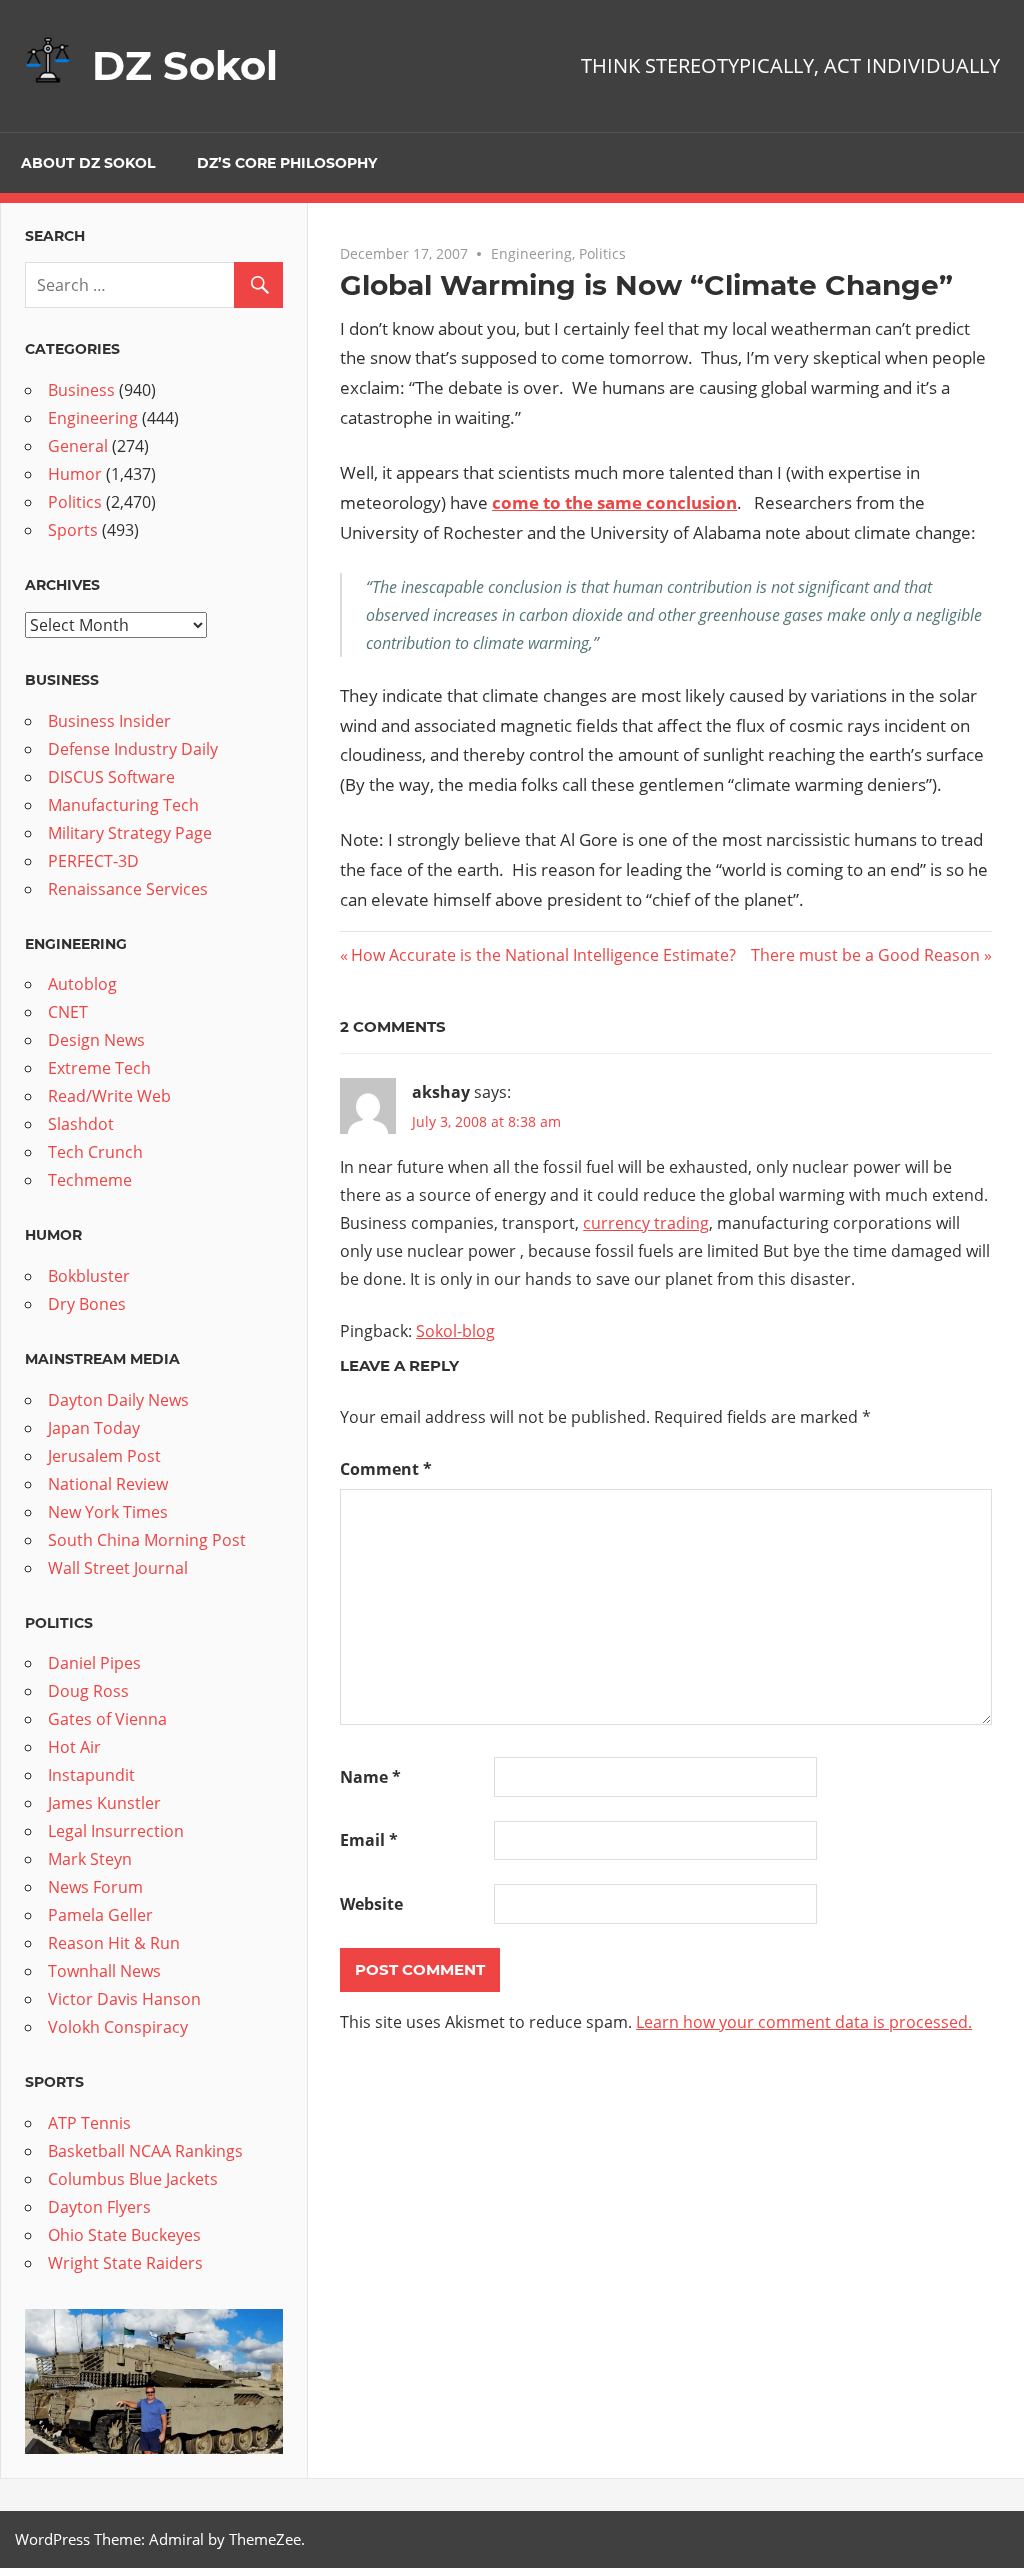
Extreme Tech (99, 1068)
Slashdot (81, 1124)
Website (371, 1904)
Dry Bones (87, 1304)
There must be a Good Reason (865, 955)
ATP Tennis (89, 2123)
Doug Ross (88, 1691)
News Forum (95, 1887)
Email (369, 1840)
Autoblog (82, 984)
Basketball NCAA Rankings (145, 2151)
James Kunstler (104, 1803)
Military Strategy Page (130, 833)
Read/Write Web (109, 1096)
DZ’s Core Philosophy (287, 163)
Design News (96, 1040)
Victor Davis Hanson (124, 1999)
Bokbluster (89, 1276)
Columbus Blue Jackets (133, 2179)
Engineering (531, 253)
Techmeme (90, 1180)
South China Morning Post (147, 1540)
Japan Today (94, 1428)
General (78, 446)
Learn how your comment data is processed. (804, 2022)
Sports (73, 530)
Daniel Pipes (94, 1663)
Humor (75, 474)
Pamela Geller (100, 1915)
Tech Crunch (95, 1152)
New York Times (108, 1512)
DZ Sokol (185, 65)
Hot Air (74, 1747)
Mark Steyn (90, 1859)
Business (81, 390)
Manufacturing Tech (123, 805)
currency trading (646, 1223)
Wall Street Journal (118, 1568)
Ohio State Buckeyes (124, 2235)
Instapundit (91, 1775)
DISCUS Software (111, 777)
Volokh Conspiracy (118, 2027)
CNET (68, 1012)
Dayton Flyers (99, 2207)
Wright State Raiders (125, 2263)
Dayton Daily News (118, 1400)
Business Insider (109, 721)
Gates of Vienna (107, 1719)
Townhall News (104, 1971)
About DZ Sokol (88, 163)
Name (370, 1777)
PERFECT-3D (93, 861)
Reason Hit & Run (114, 1943)
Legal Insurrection (116, 1831)
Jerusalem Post (104, 1456)
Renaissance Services (128, 889)
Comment (386, 1469)
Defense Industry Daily (133, 749)
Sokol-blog (455, 1331)
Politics (602, 253)
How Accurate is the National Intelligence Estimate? (543, 955)
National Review (108, 1484)
